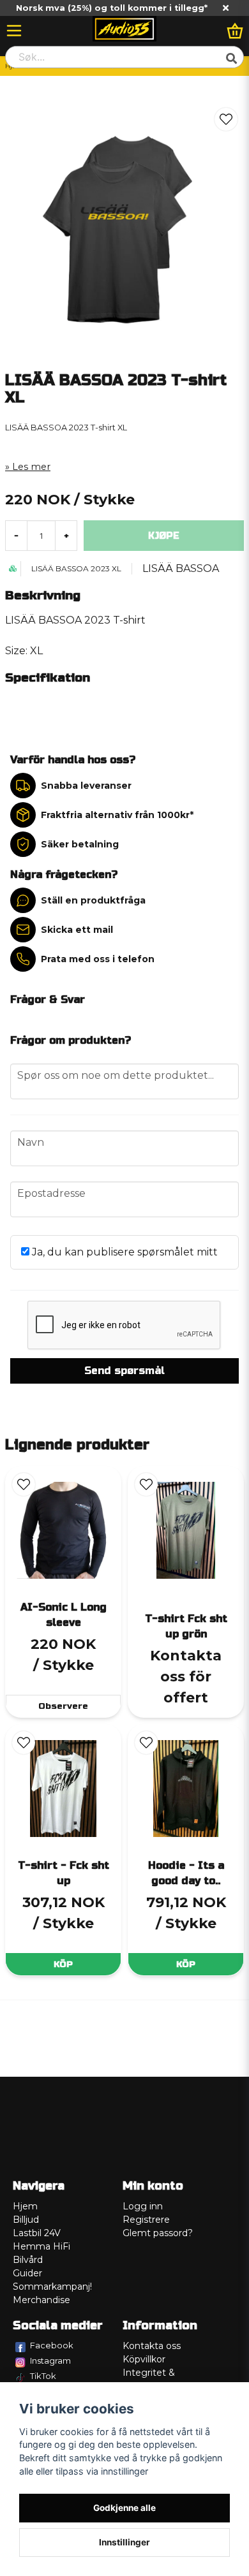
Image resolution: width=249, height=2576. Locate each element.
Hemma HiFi (41, 2246)
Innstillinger (124, 2542)
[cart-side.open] (235, 31)
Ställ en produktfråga (93, 900)
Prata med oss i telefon (98, 959)
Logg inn (143, 2206)
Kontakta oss (152, 2346)
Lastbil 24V (37, 2233)
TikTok (43, 2376)
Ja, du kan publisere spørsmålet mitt (124, 1252)
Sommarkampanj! (52, 2287)
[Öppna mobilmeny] (14, 31)
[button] (226, 119)
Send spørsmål (124, 1371)
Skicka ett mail (77, 930)
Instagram (50, 2360)
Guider (27, 2273)
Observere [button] (63, 1706)
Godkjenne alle (124, 2508)
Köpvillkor (144, 2359)
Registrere (146, 2220)
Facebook (52, 2345)
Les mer (31, 467)
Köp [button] (63, 1964)
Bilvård (28, 2260)
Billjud (26, 2220)
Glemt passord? (158, 2233)
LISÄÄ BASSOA (181, 568)
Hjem (25, 2206)
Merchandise (41, 2300)
